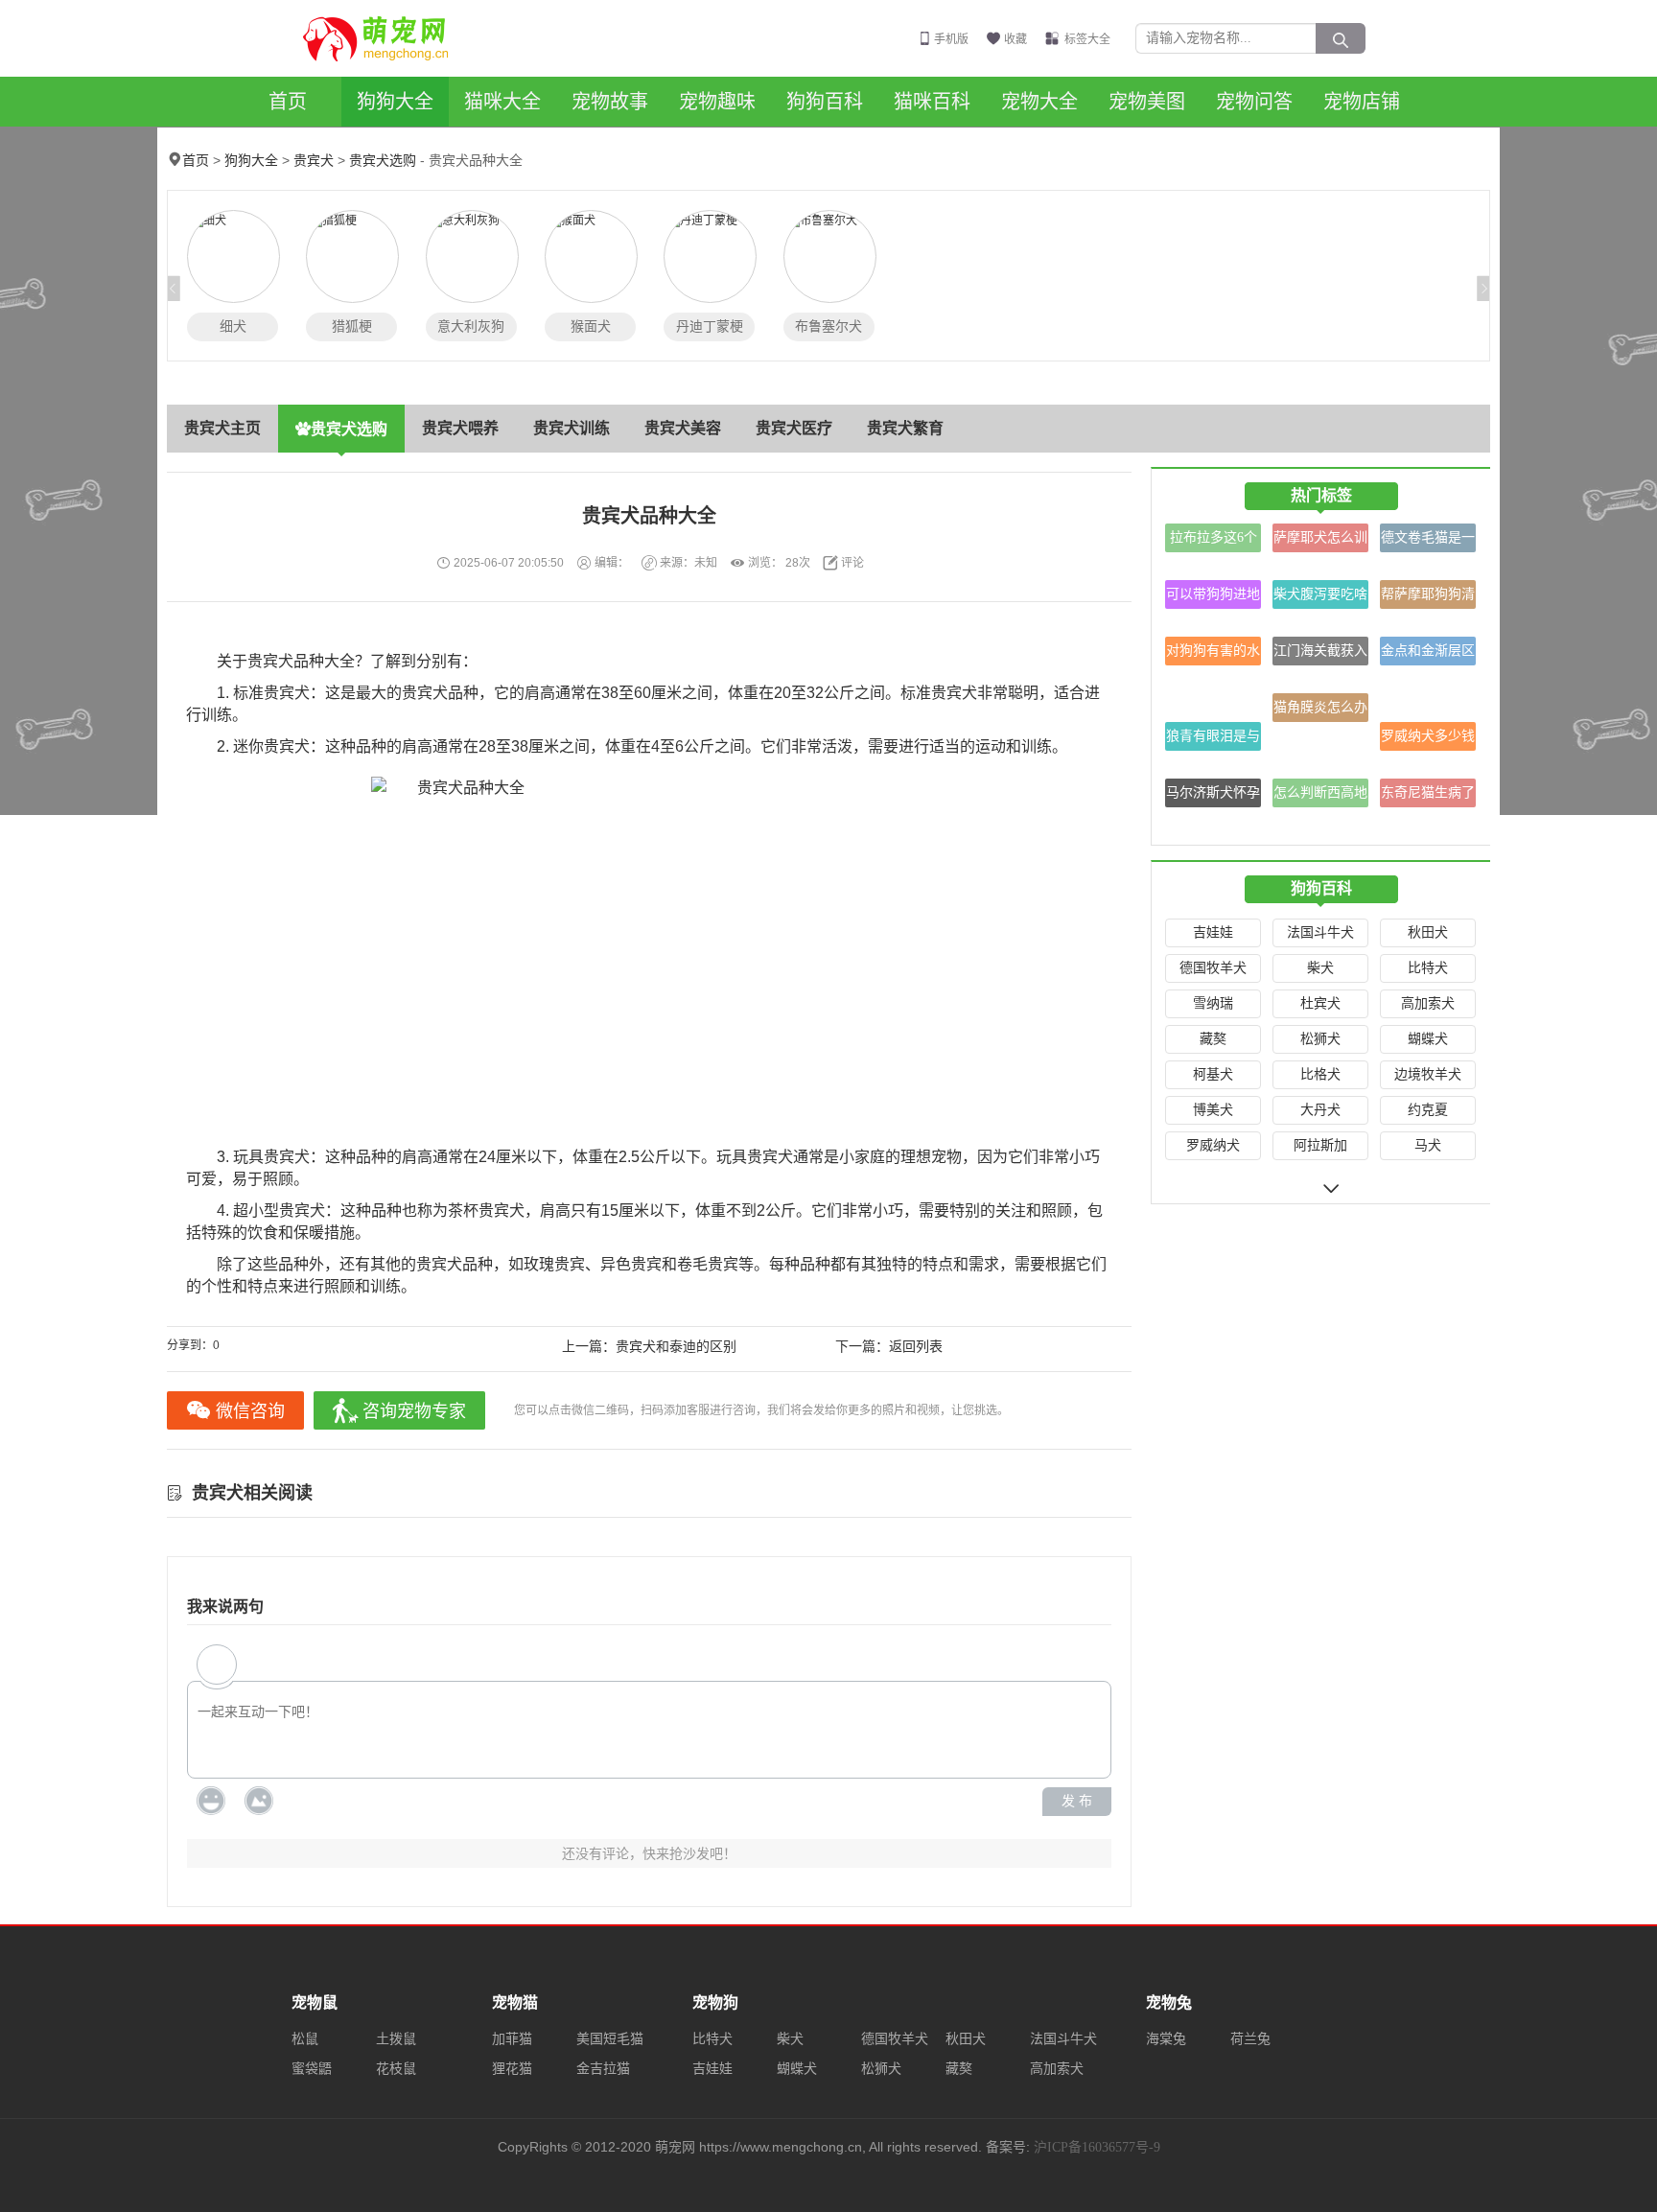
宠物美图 (1147, 102)
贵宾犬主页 (222, 428)
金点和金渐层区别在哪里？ (1428, 654)
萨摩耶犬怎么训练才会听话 (1320, 541)
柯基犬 (1213, 1074)
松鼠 (305, 2039)
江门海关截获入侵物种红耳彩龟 (1320, 654)
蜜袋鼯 (312, 2069)
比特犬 (1428, 968)
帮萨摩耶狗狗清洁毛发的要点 (1428, 598)
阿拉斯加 (1320, 1145)
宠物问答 (1254, 102)
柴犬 (1320, 968)
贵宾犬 (314, 161)
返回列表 (916, 1347)
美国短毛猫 (610, 2039)
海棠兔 (1166, 2039)
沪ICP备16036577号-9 (1097, 2147)
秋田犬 (1428, 932)
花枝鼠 (396, 2069)
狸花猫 (512, 2069)
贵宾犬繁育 (905, 428)
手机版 (951, 39)
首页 (288, 102)
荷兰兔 (1250, 2039)
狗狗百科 (825, 102)
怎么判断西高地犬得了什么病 (1320, 796)
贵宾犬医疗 (794, 428)
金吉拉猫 (603, 2069)
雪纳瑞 (1213, 1003)
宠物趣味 (717, 102)
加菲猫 (512, 2039)
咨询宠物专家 (414, 1411)
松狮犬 (1320, 1039)
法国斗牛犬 (1320, 932)
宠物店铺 (1362, 102)
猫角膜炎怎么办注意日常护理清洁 (1320, 711)
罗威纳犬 (1213, 1145)
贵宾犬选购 (383, 161)
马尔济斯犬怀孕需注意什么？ (1213, 796)
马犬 (1428, 1145)
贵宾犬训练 (572, 428)
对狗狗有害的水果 (1213, 654)
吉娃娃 (1213, 932)
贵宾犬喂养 (460, 428)
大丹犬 (1320, 1110)
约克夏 (1428, 1110)
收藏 (1015, 39)
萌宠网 (386, 38)
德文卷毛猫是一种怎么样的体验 (1428, 541)
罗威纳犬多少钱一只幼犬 (1428, 740)
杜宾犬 (1320, 1003)
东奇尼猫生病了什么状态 (1428, 796)
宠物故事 (610, 102)
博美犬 (1213, 1110)
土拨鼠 (396, 2039)
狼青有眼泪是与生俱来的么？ (1213, 740)
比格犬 (1320, 1074)
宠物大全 (1039, 102)
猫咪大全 (502, 102)
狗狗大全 (395, 102)
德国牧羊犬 (1213, 968)
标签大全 (1087, 39)
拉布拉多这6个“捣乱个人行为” (1213, 541)
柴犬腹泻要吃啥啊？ (1320, 598)
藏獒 (1213, 1039)
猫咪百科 (932, 102)
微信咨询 (250, 1411)
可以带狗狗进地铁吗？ (1213, 598)
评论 (852, 563)
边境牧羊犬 (1428, 1074)
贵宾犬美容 (683, 428)
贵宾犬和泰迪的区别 (676, 1347)
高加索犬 (1428, 1003)
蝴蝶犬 (1428, 1039)
